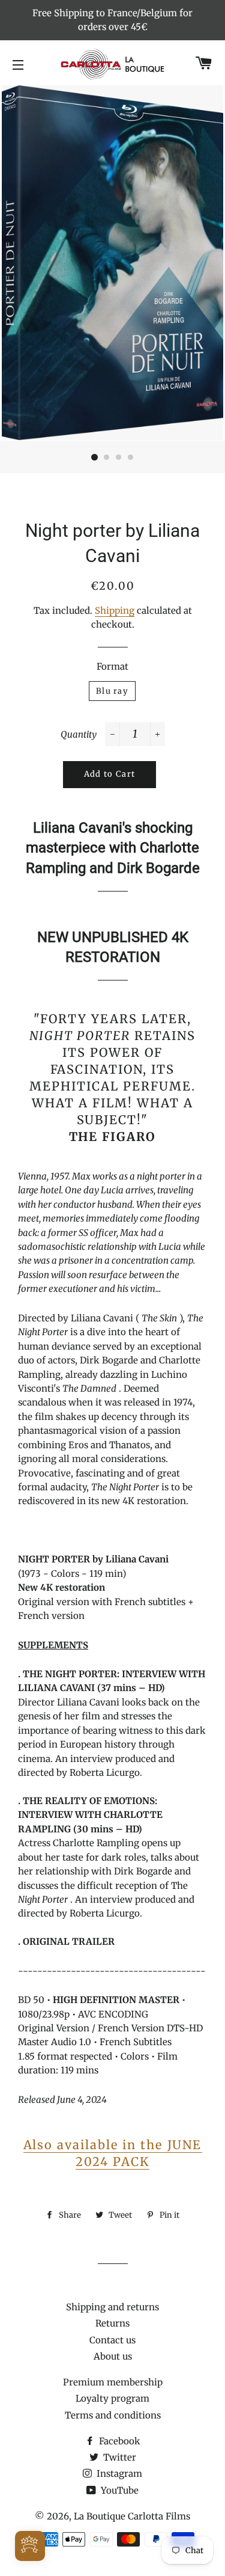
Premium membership (113, 2382)
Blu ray (112, 691)
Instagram (118, 2474)
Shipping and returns (112, 2307)
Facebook (118, 2441)
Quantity (79, 734)
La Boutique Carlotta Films (132, 2516)
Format (112, 666)
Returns (112, 2323)
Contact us (112, 2340)
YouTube (118, 2490)
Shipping (115, 610)
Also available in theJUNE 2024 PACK (113, 2153)
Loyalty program (112, 2398)
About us (113, 2356)
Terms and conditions (113, 2415)
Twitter (118, 2457)
